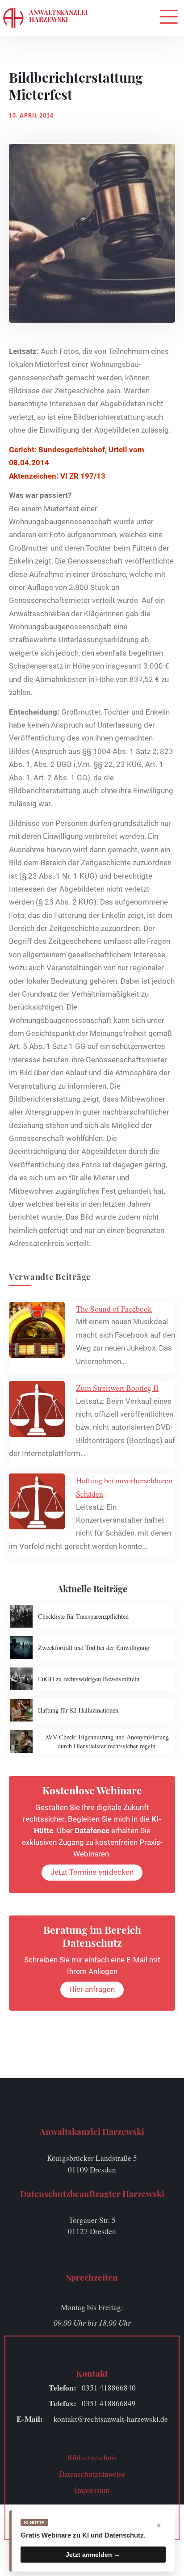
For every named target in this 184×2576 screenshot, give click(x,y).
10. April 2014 (31, 116)
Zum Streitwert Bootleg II (117, 1388)
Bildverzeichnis (92, 2457)
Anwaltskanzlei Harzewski (58, 16)
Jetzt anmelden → (93, 2555)
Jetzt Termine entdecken (92, 1872)
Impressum (92, 2490)
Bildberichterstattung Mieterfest (76, 86)
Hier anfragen (92, 1989)
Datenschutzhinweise (92, 2474)
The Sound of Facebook (114, 1309)
